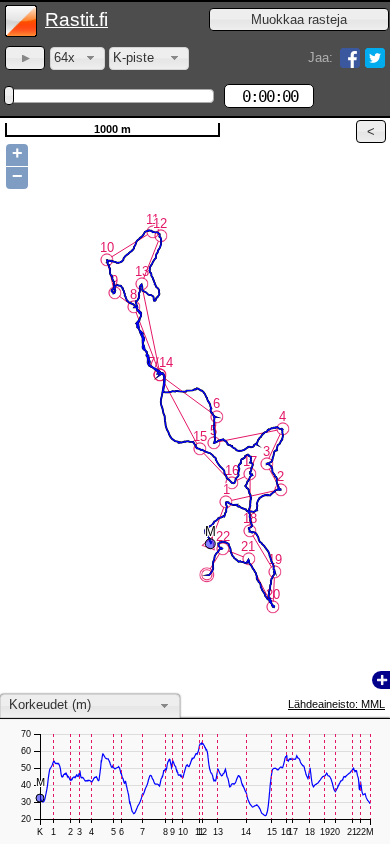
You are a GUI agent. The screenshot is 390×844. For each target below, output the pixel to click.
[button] (299, 19)
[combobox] (77, 58)
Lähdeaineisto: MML (336, 704)
